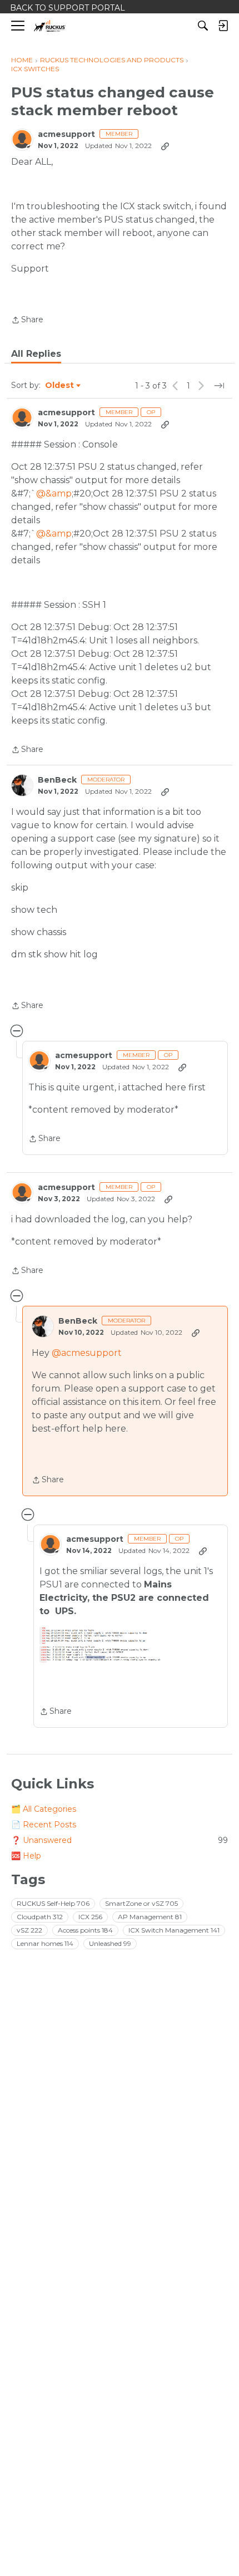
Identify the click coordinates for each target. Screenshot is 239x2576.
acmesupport (66, 134)
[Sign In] (223, 26)
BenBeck (57, 780)
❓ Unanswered (120, 1840)
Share (27, 321)
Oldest (60, 386)
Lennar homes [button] (45, 1943)
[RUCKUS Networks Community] (50, 26)
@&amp (54, 493)
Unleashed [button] (110, 1943)
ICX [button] (90, 1917)
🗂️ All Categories (44, 1809)
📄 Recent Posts (44, 1825)
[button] (107, 1645)
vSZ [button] (29, 1930)
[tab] (36, 354)
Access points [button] (85, 1930)
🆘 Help (26, 1856)
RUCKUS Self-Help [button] (53, 1903)
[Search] (203, 26)
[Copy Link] (165, 146)
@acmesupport (87, 1353)
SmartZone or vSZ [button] (141, 1903)
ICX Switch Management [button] (174, 1930)
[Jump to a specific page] (219, 386)
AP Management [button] (150, 1917)
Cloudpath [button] (40, 1917)
